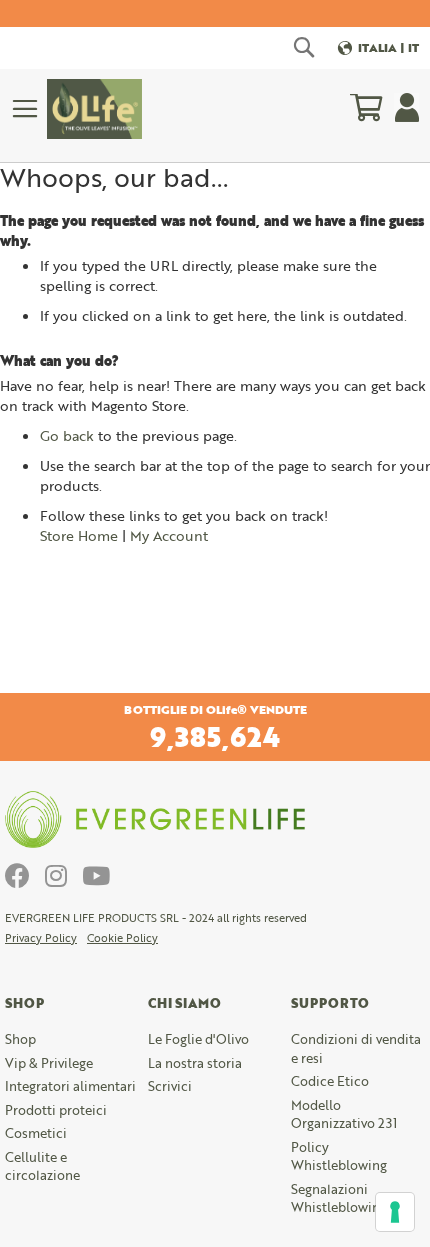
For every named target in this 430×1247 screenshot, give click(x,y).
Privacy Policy (41, 938)
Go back (67, 435)
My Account (169, 535)
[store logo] (94, 109)
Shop (20, 1039)
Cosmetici (36, 1133)
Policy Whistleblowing (339, 1156)
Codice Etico (330, 1081)
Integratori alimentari (70, 1086)
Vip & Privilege (49, 1063)
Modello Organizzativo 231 (344, 1114)
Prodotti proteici (56, 1110)
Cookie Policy (122, 938)
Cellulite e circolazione (42, 1166)
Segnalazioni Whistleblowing (339, 1198)
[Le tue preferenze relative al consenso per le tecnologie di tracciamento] (395, 1212)
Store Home (79, 535)
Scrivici (170, 1086)
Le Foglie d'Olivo (198, 1039)
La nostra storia (195, 1063)
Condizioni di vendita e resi (356, 1048)
